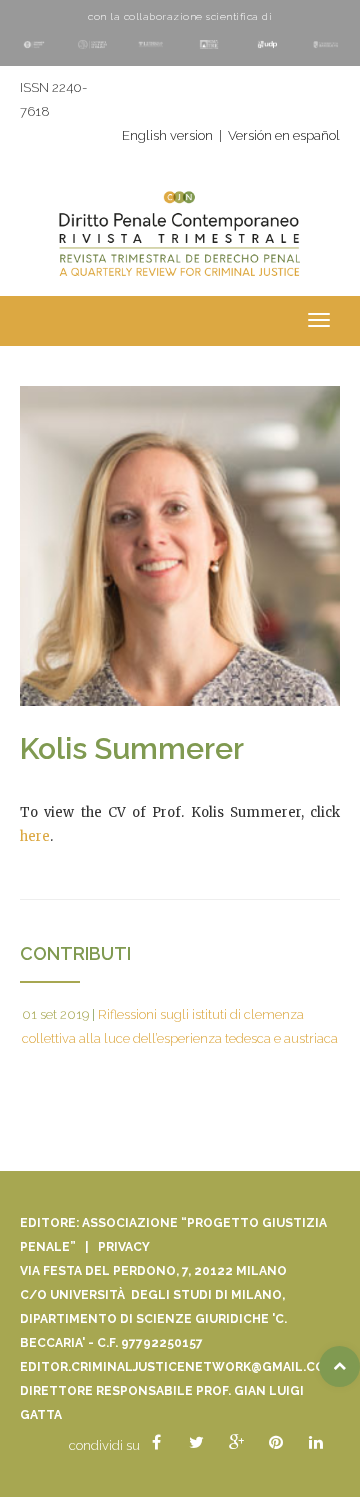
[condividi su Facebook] (156, 1443)
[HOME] (180, 244)
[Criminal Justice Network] (180, 193)
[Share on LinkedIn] (316, 1443)
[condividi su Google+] (236, 1443)
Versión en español (284, 135)
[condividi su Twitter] (196, 1443)
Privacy (124, 1247)
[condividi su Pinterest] (276, 1443)
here (35, 836)
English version (167, 135)
